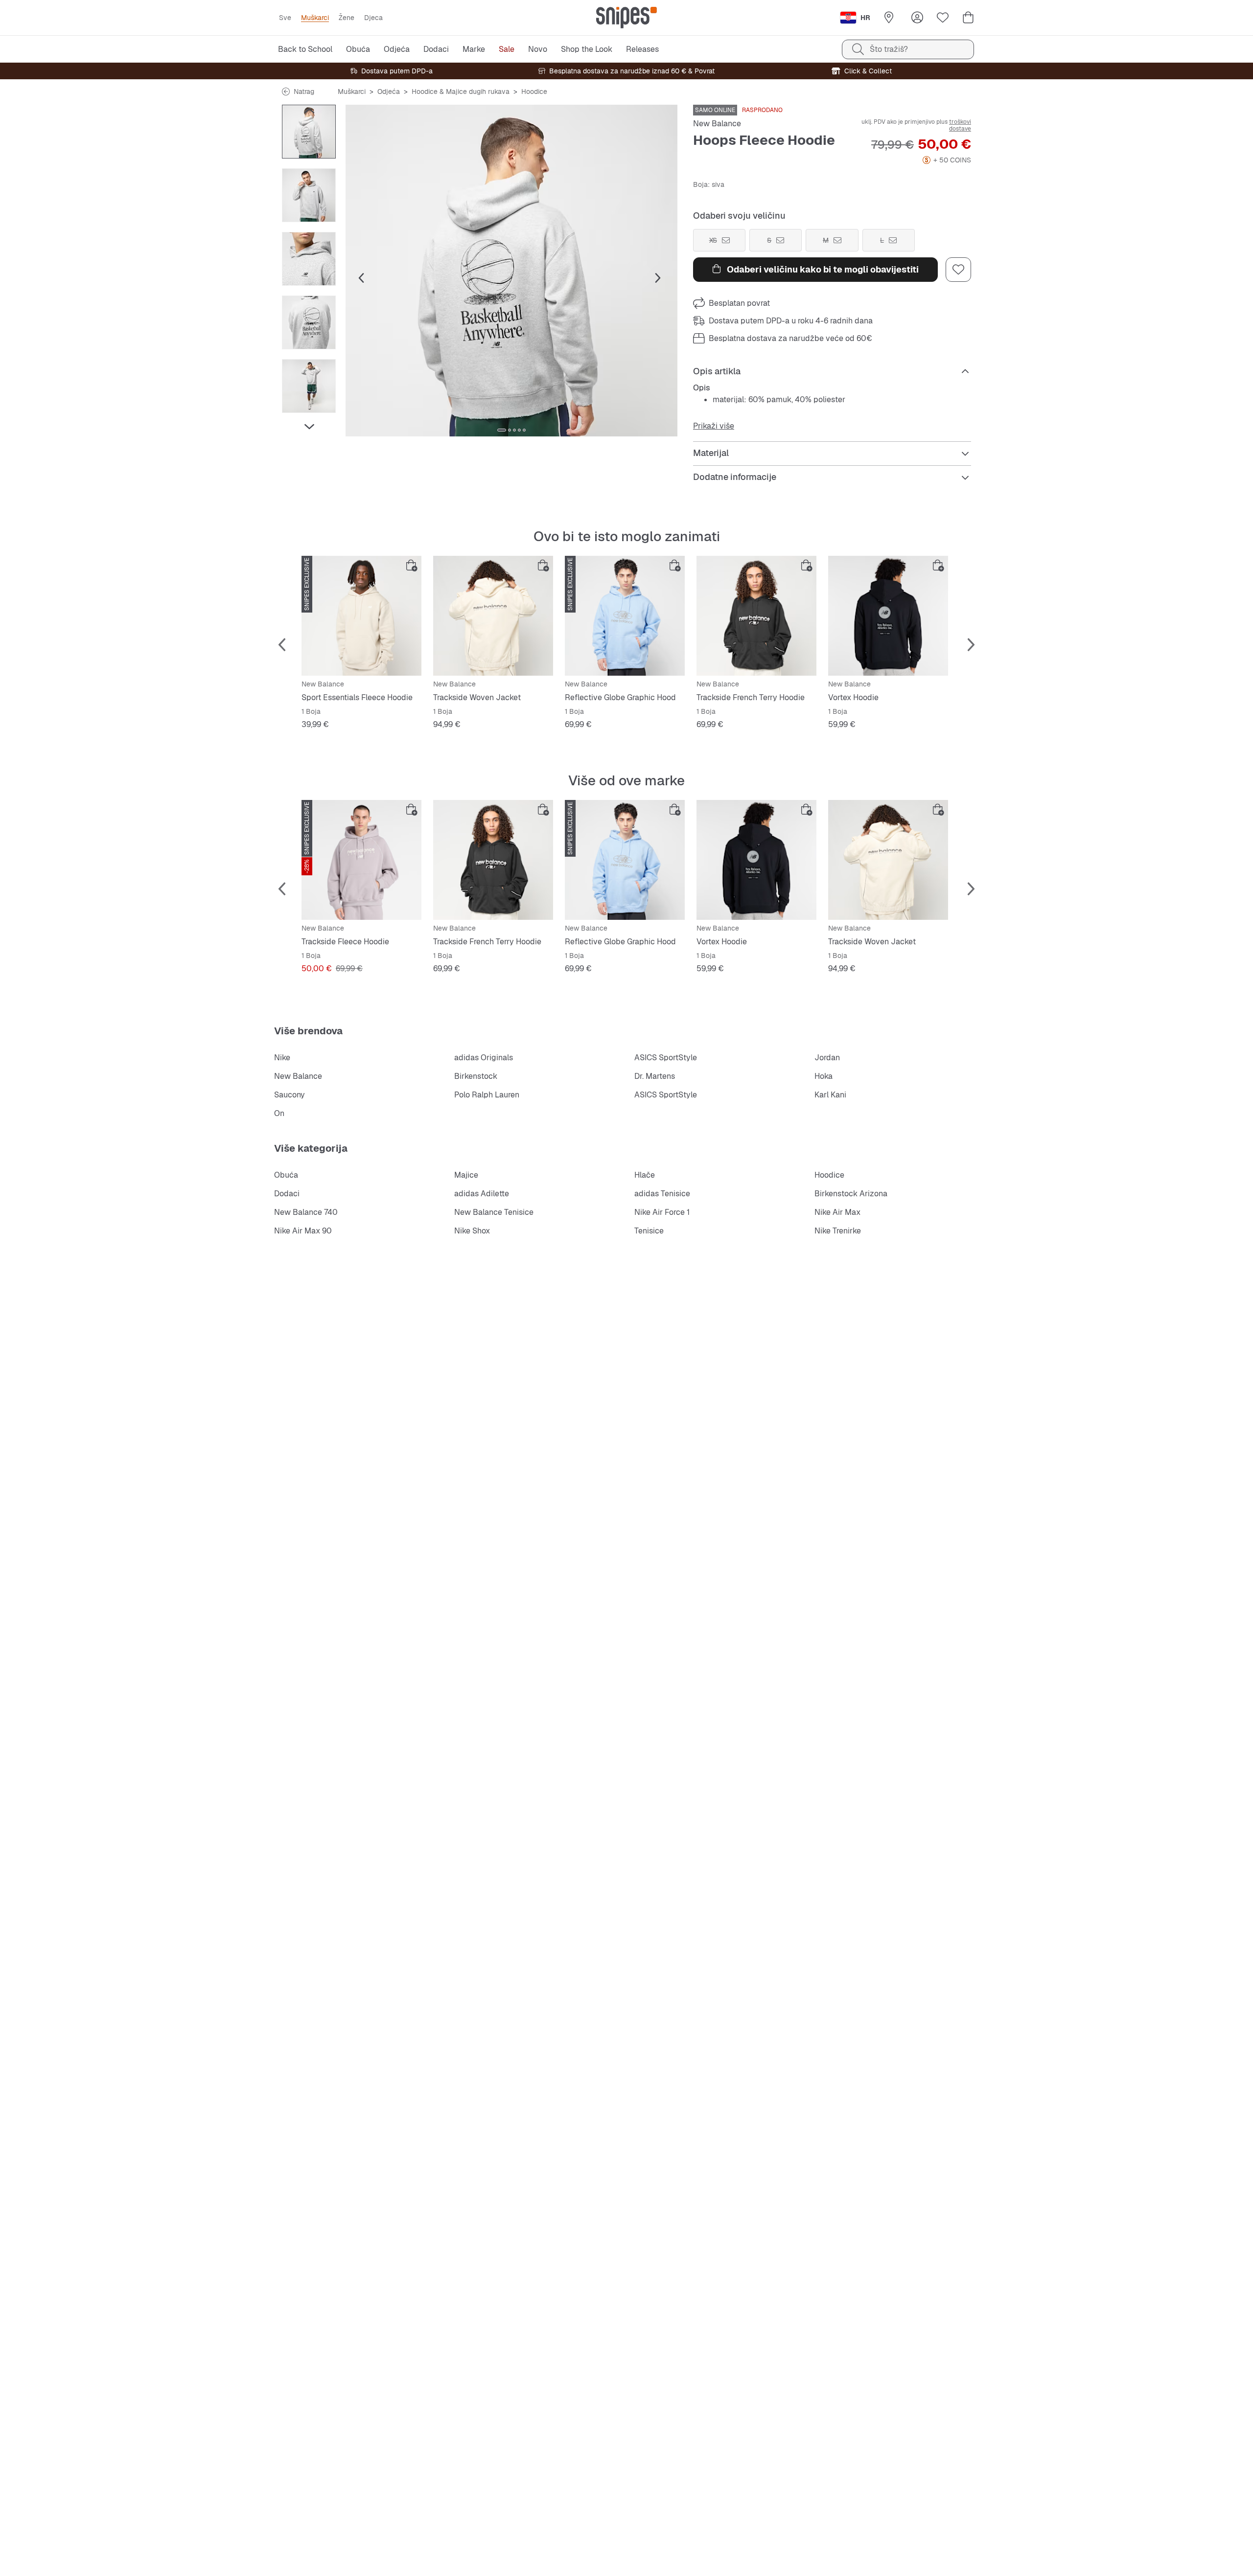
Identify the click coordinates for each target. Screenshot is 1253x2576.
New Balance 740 (306, 1212)
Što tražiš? (889, 49)
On (279, 1113)
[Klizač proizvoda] (309, 132)
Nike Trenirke (838, 1231)
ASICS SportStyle (666, 1058)
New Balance (717, 124)
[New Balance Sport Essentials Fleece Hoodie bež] (361, 616)
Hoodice (534, 91)
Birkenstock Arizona (851, 1194)
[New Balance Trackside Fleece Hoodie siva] (361, 860)
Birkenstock (476, 1076)
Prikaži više (714, 426)
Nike (282, 1058)
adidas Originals (484, 1058)
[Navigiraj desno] (309, 427)
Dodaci (287, 1194)
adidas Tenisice (662, 1194)
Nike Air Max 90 (303, 1231)
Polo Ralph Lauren (487, 1095)
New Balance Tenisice (494, 1212)
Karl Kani (830, 1095)
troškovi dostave (960, 125)
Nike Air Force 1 (662, 1212)
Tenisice (649, 1231)
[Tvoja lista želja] (943, 18)
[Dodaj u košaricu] (412, 566)
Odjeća (389, 91)
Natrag (304, 91)
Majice (466, 1175)
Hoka (824, 1076)
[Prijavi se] (917, 18)
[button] (511, 271)
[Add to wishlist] (958, 270)
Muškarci (352, 91)
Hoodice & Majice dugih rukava (461, 91)
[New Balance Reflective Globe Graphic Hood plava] (625, 616)
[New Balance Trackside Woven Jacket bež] (493, 616)
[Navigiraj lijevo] (309, 111)
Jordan (827, 1058)
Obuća (286, 1175)
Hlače (645, 1175)
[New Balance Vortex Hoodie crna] (888, 616)
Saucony (290, 1095)
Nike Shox (472, 1231)
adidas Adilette (482, 1194)
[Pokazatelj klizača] (502, 430)
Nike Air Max (837, 1212)
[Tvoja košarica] (968, 18)
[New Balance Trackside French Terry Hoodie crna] (756, 616)
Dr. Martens (655, 1076)
